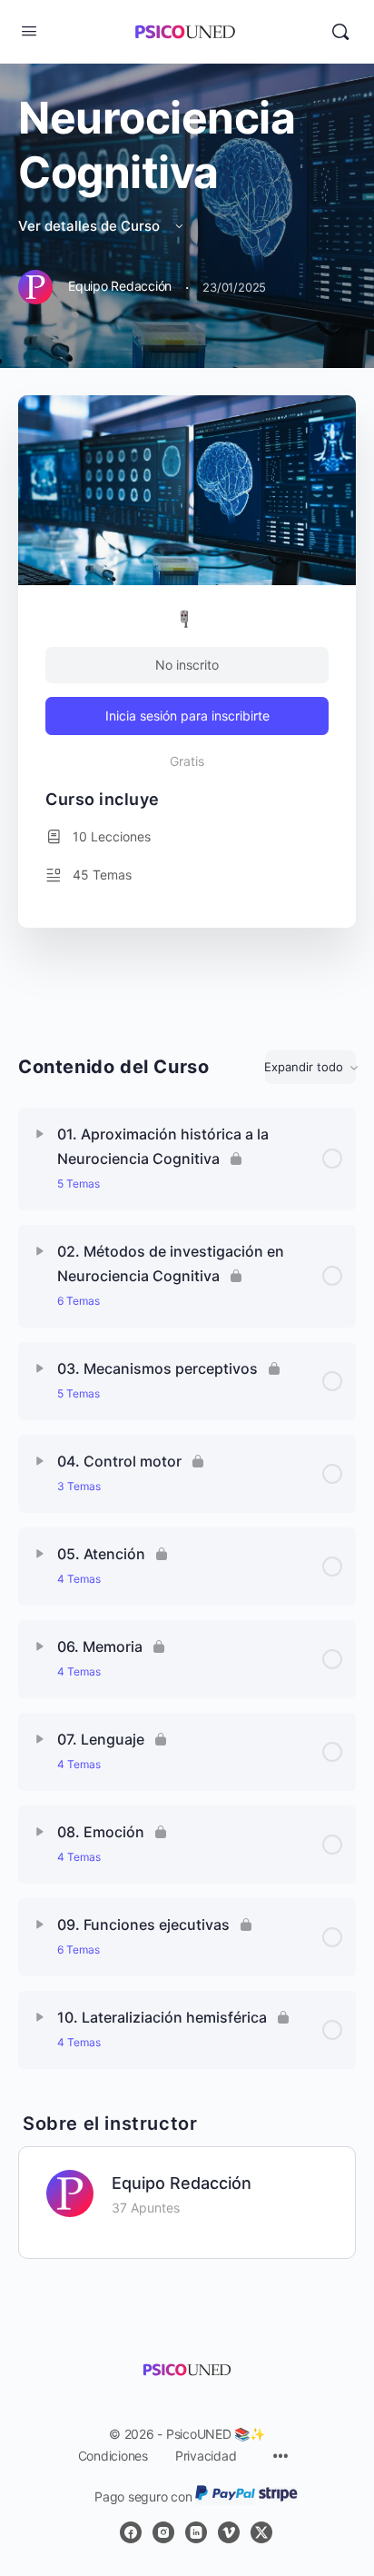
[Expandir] (40, 1134)
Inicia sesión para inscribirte (187, 716)
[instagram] (163, 2532)
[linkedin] (196, 2532)
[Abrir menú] (29, 30)
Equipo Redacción (182, 2183)
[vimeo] (229, 2532)
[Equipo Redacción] (70, 2192)
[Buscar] (340, 32)
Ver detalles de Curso (91, 226)
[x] (261, 2532)
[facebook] (131, 2532)
